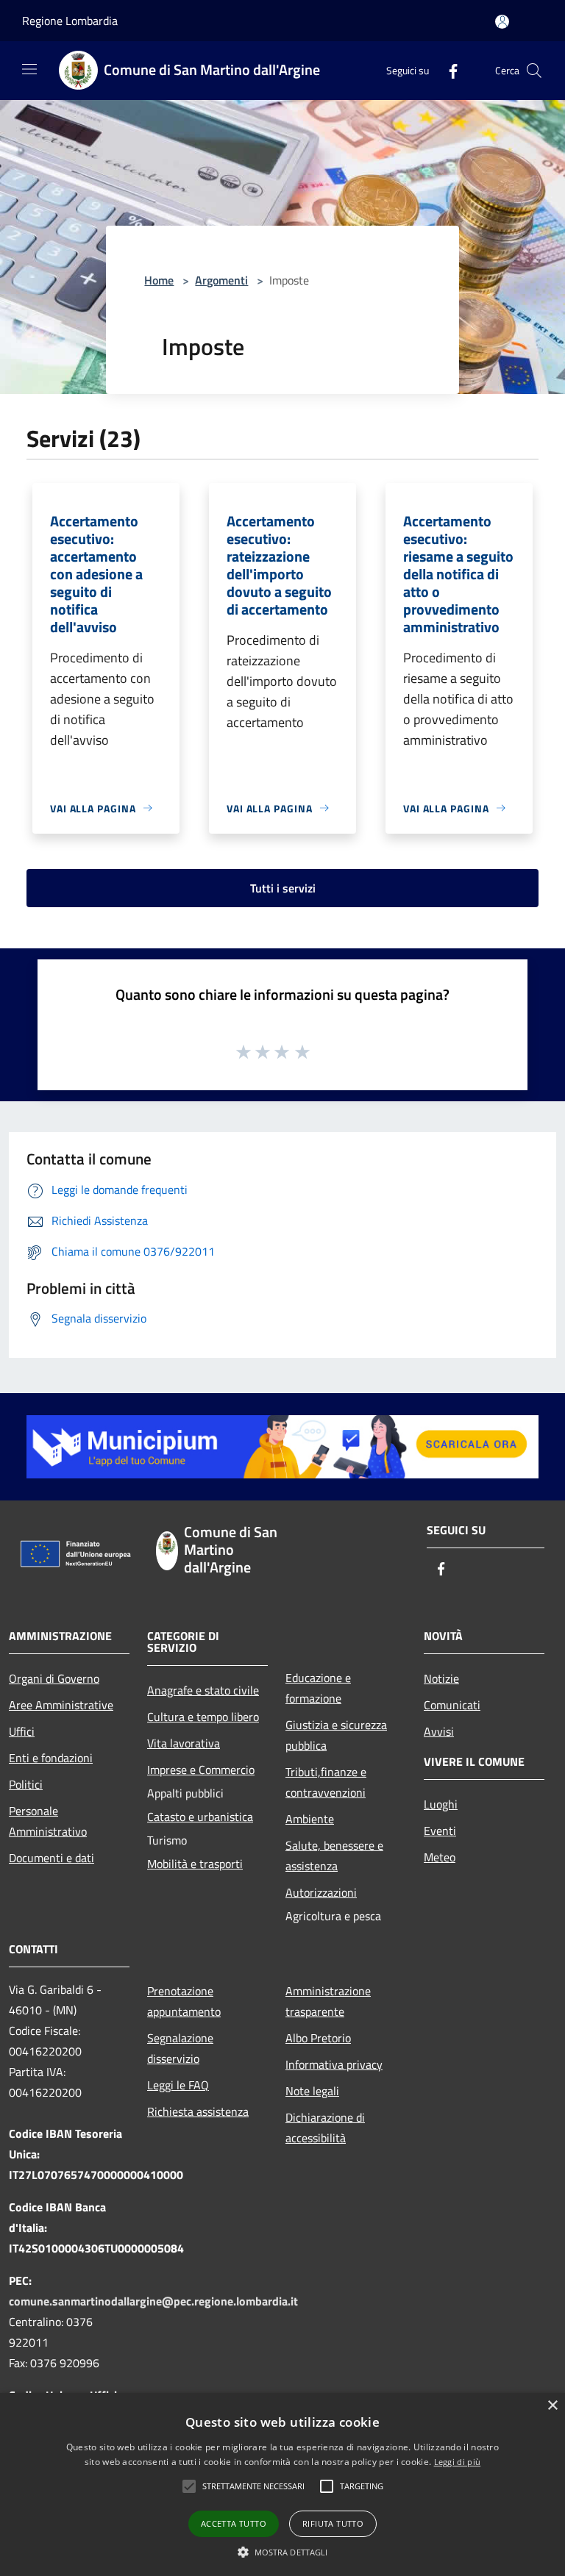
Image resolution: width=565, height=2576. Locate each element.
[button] (253, 2486)
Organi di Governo (54, 1678)
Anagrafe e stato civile (203, 1690)
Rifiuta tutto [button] (333, 2523)
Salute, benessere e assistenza (334, 1856)
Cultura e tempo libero (203, 1717)
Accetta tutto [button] (234, 2523)
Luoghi (441, 1804)
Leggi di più (458, 2462)
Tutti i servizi (283, 888)
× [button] (552, 2406)
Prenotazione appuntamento (184, 2001)
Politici (26, 1784)
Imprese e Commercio (201, 1770)
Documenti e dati (51, 1858)
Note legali (312, 2091)
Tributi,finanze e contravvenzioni (326, 1782)
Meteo (440, 1857)
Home (159, 280)
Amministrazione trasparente (328, 2001)
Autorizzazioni (321, 1892)
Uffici (22, 1731)
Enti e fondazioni (51, 1758)
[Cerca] (534, 71)
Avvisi (439, 1731)
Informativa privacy (334, 2064)
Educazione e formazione (318, 1688)
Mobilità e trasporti (195, 1864)
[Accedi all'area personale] (502, 22)
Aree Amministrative (61, 1705)
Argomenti (221, 280)
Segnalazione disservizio (180, 2048)
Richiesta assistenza (198, 2111)
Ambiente (310, 1819)
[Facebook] (447, 70)
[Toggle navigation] (29, 69)
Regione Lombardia (70, 21)
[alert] (282, 2484)
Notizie (441, 1678)
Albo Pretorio (318, 2038)
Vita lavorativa (184, 1743)
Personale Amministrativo (48, 1821)
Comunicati (452, 1705)
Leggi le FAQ (178, 2085)
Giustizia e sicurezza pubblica (336, 1735)
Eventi (440, 1831)
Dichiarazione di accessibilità (325, 2128)
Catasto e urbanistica (200, 1817)
